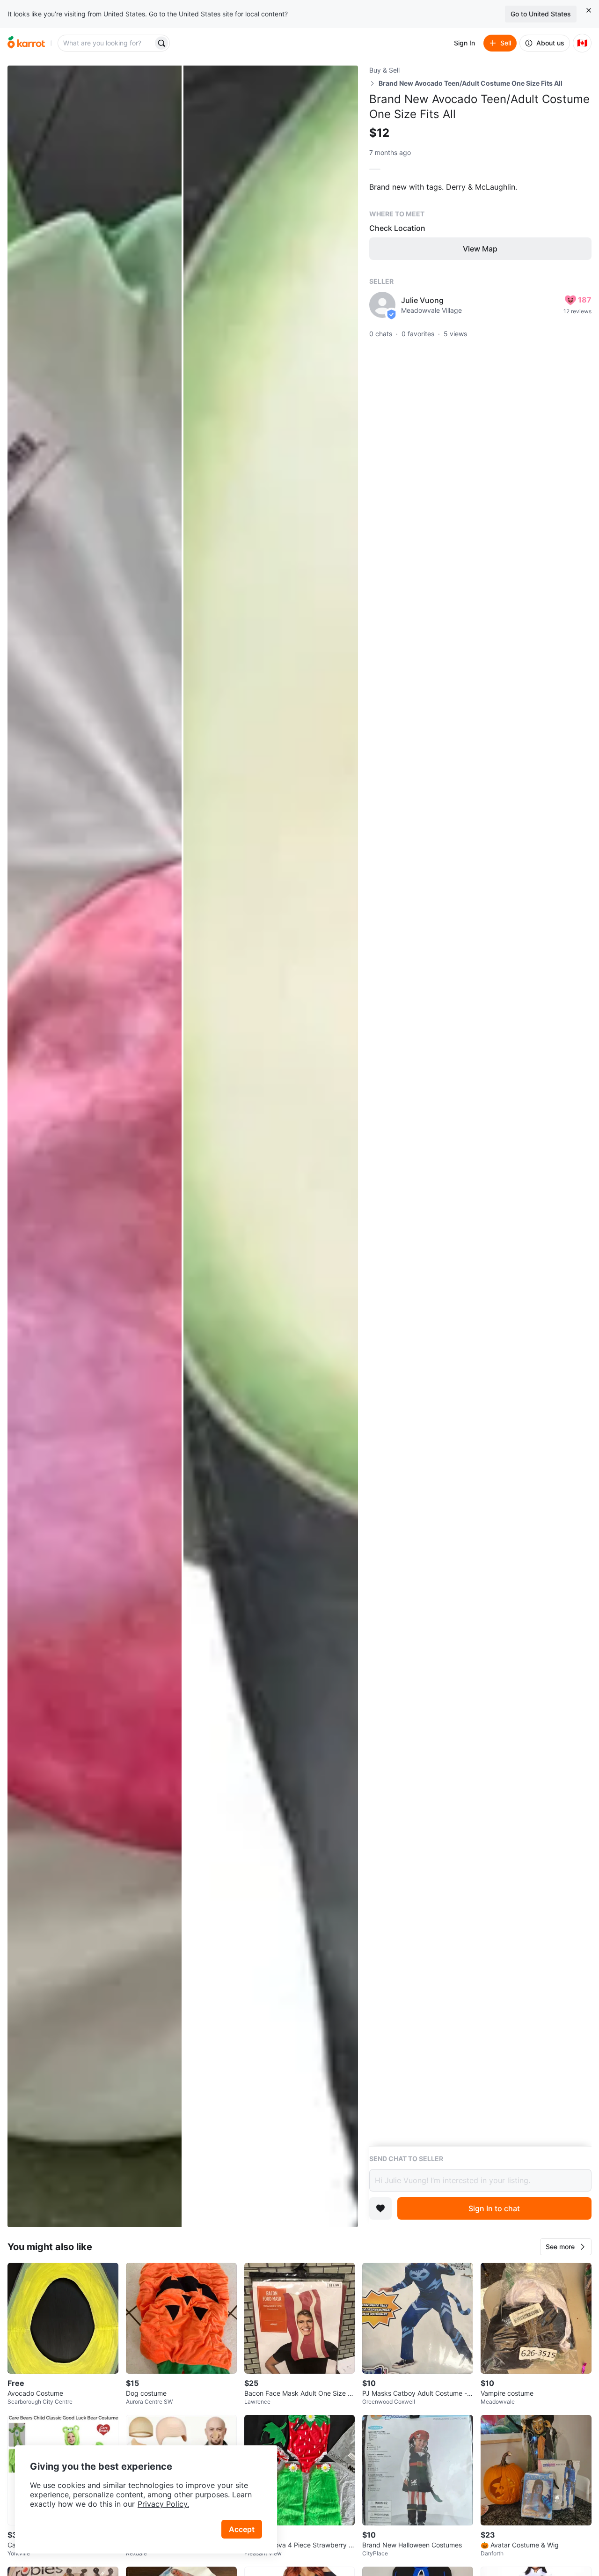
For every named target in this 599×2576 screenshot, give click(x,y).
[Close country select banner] (589, 10)
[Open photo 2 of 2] (270, 1146)
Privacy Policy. (163, 2504)
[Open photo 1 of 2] (95, 1146)
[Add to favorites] (380, 2208)
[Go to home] (26, 43)
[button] (566, 2247)
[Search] (161, 43)
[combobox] (106, 43)
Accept (242, 2529)
